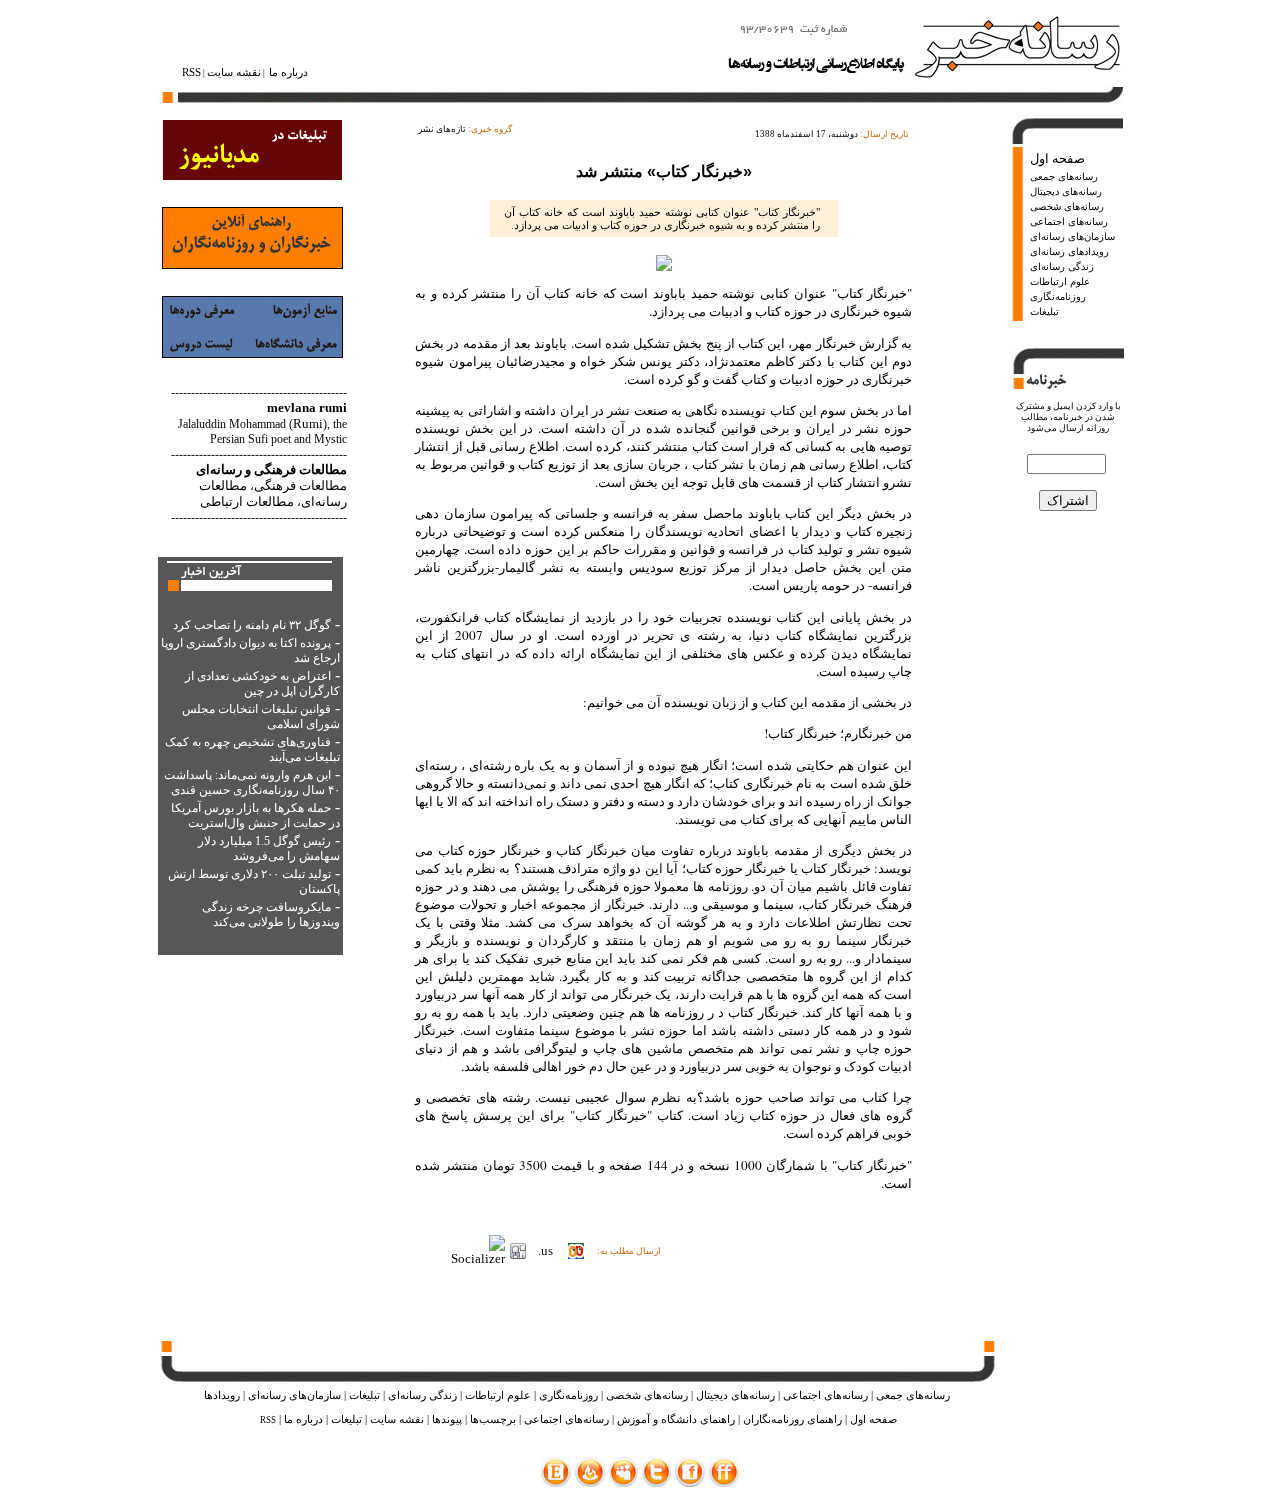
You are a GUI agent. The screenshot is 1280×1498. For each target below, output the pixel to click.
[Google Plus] (623, 1482)
